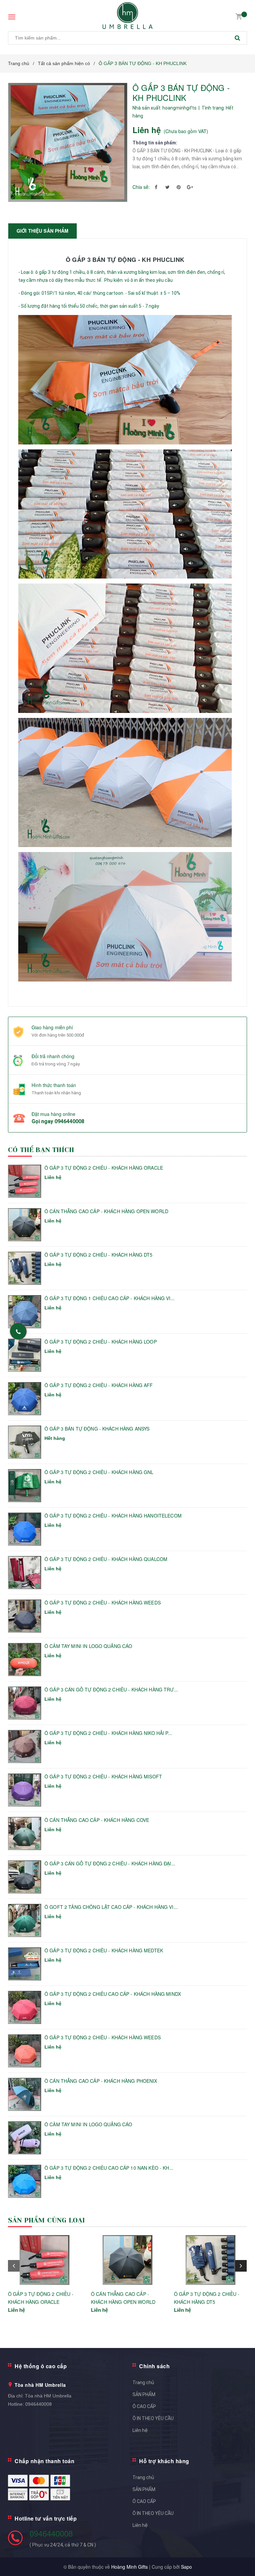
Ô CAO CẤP (144, 2406)
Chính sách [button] (154, 2366)
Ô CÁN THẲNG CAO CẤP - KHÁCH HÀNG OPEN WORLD (106, 1211)
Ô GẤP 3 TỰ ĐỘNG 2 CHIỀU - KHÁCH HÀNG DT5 (99, 1255)
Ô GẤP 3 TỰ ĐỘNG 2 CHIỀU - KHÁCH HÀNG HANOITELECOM (113, 1516)
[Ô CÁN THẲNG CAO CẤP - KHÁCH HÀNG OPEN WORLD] (127, 2260)
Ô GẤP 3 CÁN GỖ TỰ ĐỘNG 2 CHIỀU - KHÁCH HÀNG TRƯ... (111, 1690)
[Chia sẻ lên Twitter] (167, 187)
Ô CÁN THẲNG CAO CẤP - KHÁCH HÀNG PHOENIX (101, 2081)
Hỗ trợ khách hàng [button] (164, 2461)
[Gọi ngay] (18, 1331)
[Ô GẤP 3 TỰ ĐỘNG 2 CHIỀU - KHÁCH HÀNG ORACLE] (44, 2260)
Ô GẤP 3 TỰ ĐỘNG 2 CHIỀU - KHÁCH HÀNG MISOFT (103, 1777)
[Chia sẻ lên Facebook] (156, 187)
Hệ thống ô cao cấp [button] (41, 2366)
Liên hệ (140, 2430)
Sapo (186, 2567)
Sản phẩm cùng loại (47, 2220)
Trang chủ (143, 2382)
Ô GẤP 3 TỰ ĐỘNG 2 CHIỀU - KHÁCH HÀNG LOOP (101, 1342)
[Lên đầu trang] (240, 2556)
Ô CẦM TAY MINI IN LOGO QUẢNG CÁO (88, 1646)
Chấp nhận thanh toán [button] (44, 2461)
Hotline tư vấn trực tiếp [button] (46, 2518)
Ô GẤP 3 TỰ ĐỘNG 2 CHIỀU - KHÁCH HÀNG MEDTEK (104, 1951)
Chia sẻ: (141, 187)
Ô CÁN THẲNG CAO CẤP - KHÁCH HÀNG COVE (97, 1820)
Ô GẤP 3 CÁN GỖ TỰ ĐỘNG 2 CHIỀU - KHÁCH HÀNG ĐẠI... (110, 1864)
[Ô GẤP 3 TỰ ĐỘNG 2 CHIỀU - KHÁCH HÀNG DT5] (211, 2260)
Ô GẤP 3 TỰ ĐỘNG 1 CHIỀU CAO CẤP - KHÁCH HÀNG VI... (110, 1298)
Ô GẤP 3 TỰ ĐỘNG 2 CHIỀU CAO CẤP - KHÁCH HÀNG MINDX (113, 1994)
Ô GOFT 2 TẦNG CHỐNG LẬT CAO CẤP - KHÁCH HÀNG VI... (111, 1907)
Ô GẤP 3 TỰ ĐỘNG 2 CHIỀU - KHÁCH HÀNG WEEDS (103, 1603)
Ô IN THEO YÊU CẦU (153, 2418)
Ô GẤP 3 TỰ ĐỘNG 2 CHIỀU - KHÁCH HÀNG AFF (99, 1385)
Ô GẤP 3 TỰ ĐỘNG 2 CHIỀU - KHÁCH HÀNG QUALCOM (106, 1559)
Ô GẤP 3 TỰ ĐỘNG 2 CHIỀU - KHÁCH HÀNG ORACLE (104, 1168)
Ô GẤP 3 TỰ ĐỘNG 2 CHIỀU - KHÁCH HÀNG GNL (99, 1472)
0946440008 (69, 1121)
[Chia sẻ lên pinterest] (179, 187)
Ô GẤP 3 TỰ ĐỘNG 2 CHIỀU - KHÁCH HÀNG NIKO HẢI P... (108, 1733)
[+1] (190, 187)
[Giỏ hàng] (239, 16)
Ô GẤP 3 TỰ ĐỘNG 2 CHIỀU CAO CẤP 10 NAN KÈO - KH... (109, 2168)
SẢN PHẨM (144, 2394)
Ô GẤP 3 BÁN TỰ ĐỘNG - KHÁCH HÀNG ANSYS (97, 1429)
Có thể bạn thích (41, 1150)
